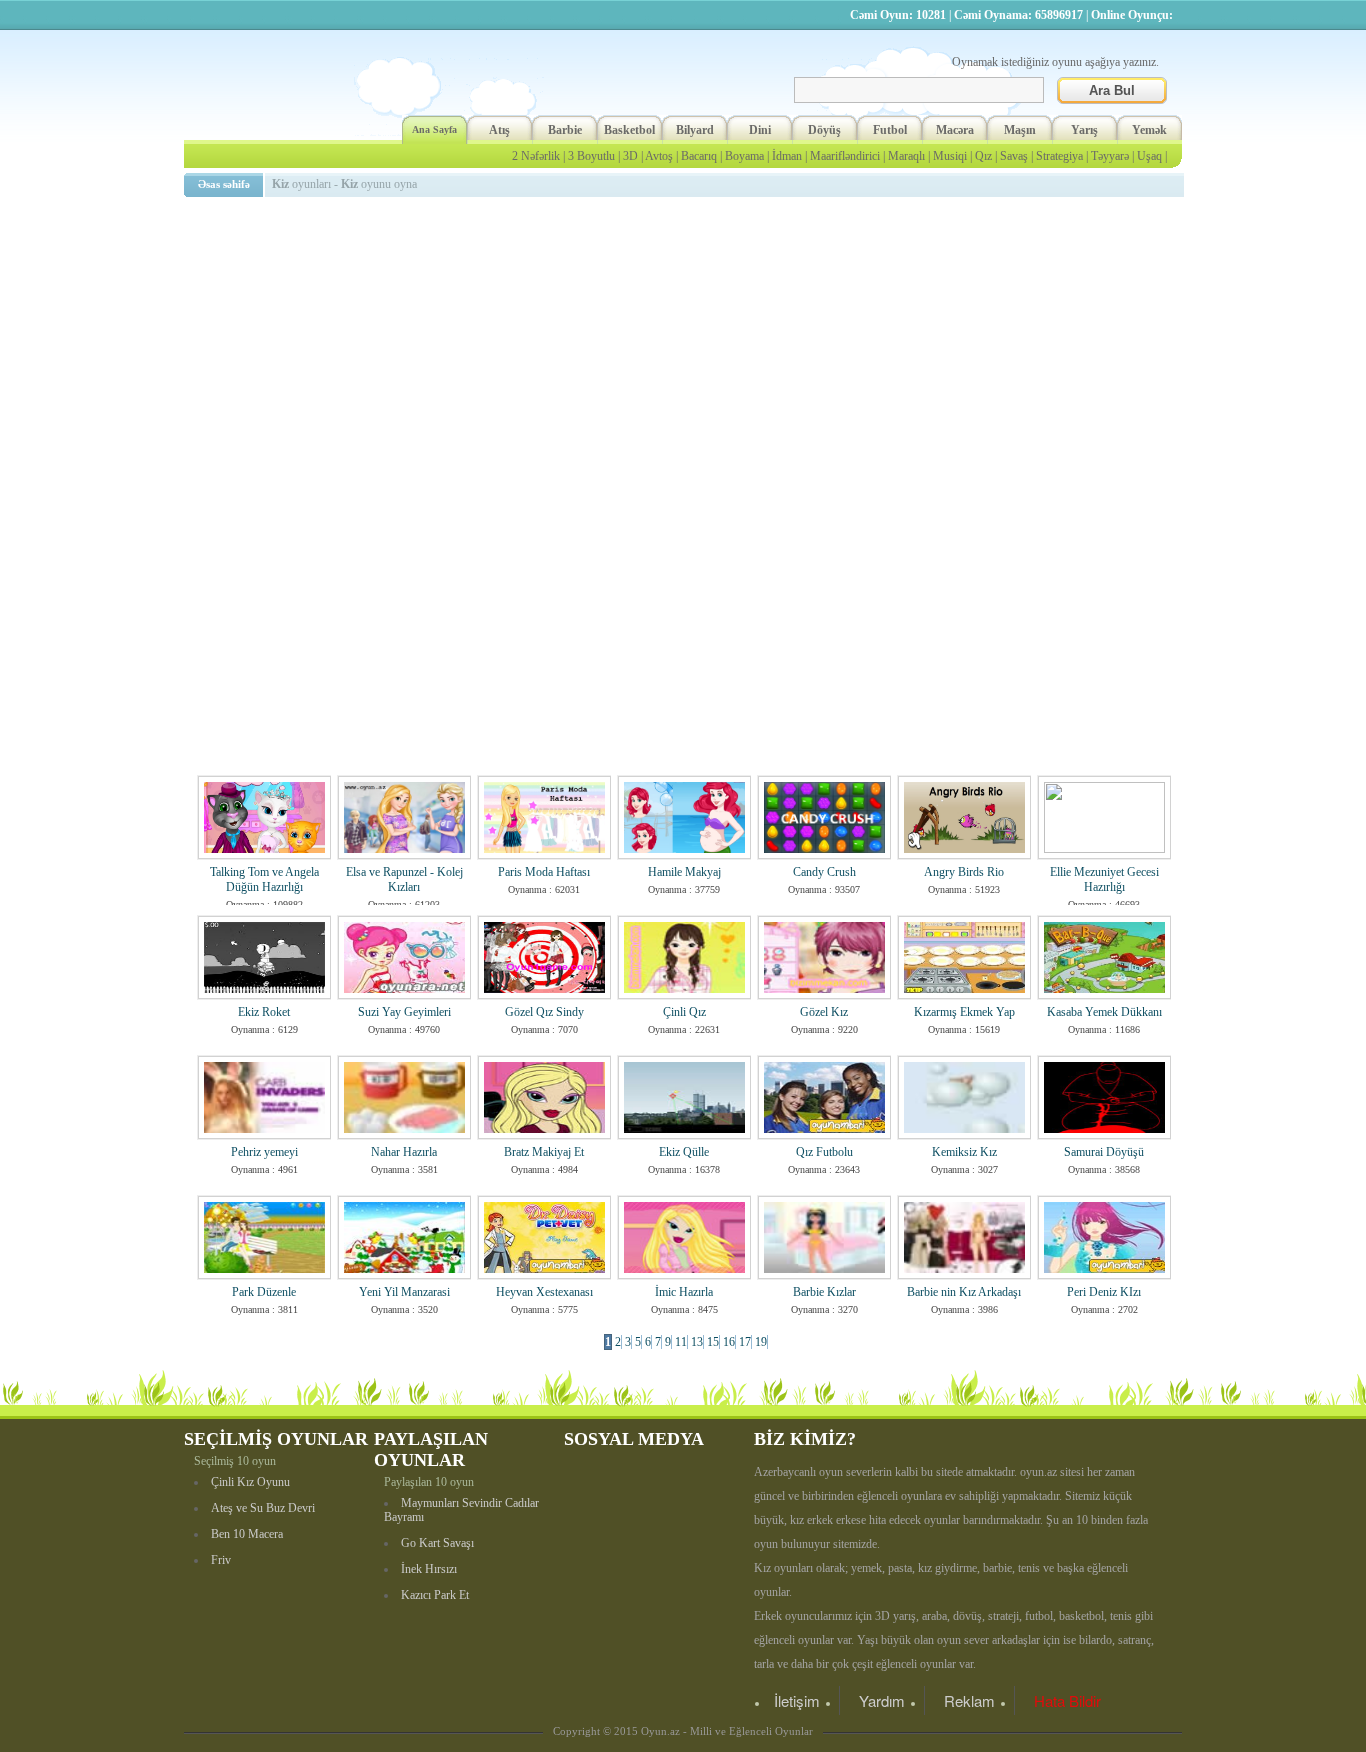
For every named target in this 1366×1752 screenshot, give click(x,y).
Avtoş (659, 156)
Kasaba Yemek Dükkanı (1104, 1012)
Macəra (955, 130)
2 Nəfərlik (536, 156)
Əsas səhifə (224, 184)
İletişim (797, 1700)
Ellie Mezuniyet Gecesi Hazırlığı (1104, 879)
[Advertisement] (687, 345)
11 (681, 1342)
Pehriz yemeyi (264, 1152)
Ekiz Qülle (684, 1152)
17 (745, 1342)
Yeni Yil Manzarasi (404, 1292)
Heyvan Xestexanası (544, 1292)
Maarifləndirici (845, 156)
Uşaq (1149, 156)
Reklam (969, 1700)
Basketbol (629, 130)
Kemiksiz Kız (964, 1152)
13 (697, 1342)
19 (761, 1342)
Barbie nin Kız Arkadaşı (964, 1292)
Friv (221, 1560)
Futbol (890, 130)
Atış (499, 130)
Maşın (1020, 130)
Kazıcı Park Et (435, 1595)
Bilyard (695, 130)
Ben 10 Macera (247, 1534)
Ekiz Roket (264, 1012)
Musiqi (950, 156)
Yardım (882, 1700)
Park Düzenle (264, 1292)
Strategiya (1059, 156)
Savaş (1014, 156)
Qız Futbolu (824, 1152)
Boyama (744, 156)
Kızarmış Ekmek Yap (964, 1012)
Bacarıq (699, 156)
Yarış (1084, 130)
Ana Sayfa (434, 129)
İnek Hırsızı (429, 1569)
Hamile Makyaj (684, 872)
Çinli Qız (684, 1012)
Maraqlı (906, 156)
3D (630, 156)
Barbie (565, 130)
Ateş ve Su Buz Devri (263, 1508)
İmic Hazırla (684, 1292)
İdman (787, 156)
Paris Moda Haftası (544, 872)
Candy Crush (824, 872)
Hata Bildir (1067, 1700)
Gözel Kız (824, 1012)
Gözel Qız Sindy (544, 1012)
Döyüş (824, 130)
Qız (983, 156)
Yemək (1149, 130)
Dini (760, 130)
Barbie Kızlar (824, 1292)
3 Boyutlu (591, 156)
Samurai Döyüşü (1104, 1152)
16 (729, 1342)
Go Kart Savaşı (437, 1543)
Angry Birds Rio (964, 872)
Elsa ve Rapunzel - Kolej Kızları (404, 879)
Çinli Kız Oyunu (250, 1482)
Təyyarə (1110, 156)
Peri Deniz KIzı (1104, 1292)
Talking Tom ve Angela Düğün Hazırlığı (264, 879)
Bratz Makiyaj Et (544, 1152)
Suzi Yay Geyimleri (404, 1012)
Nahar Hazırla (404, 1152)
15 (713, 1342)
